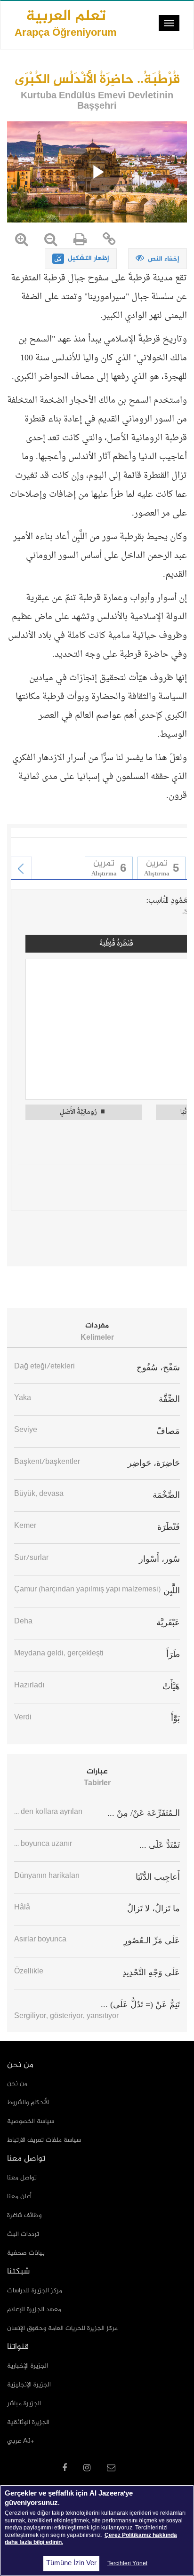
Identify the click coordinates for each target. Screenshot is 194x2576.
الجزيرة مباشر (24, 2404)
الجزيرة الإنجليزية (29, 2385)
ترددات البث (23, 2234)
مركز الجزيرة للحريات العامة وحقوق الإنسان (62, 2328)
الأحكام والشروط (28, 2103)
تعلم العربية (66, 23)
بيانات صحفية (26, 2253)
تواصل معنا (22, 2178)
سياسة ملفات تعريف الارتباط (44, 2140)
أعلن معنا (19, 2197)
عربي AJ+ (20, 2441)
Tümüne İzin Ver (71, 2564)
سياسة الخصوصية (31, 2121)
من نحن (17, 2084)
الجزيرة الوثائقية (28, 2422)
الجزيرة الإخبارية (28, 2366)
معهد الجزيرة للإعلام (34, 2310)
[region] (97, 2530)
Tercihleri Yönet (127, 2564)
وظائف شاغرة (24, 2215)
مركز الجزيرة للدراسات (35, 2291)
